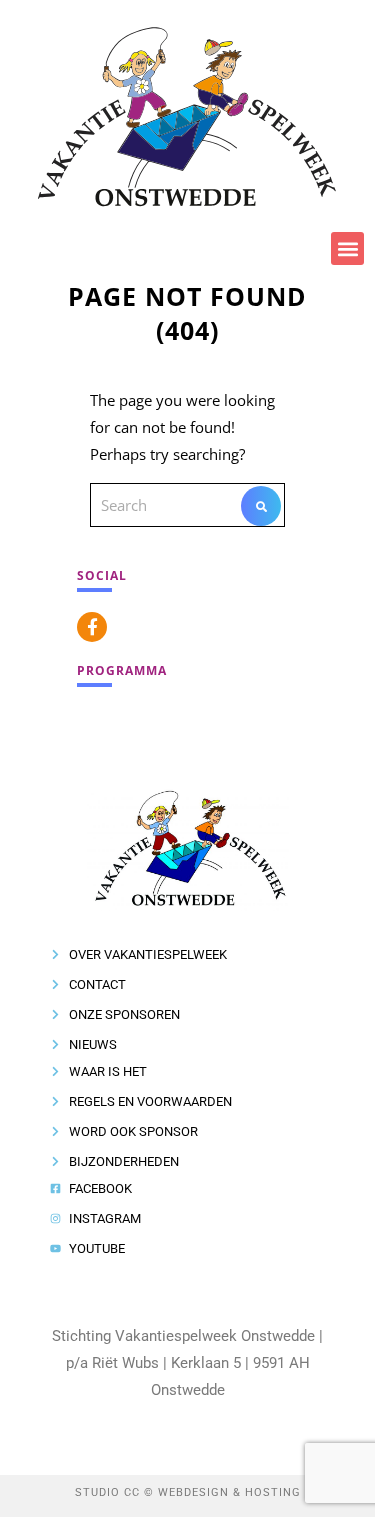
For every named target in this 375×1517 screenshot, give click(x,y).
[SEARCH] (261, 506)
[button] (347, 248)
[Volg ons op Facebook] (92, 627)
